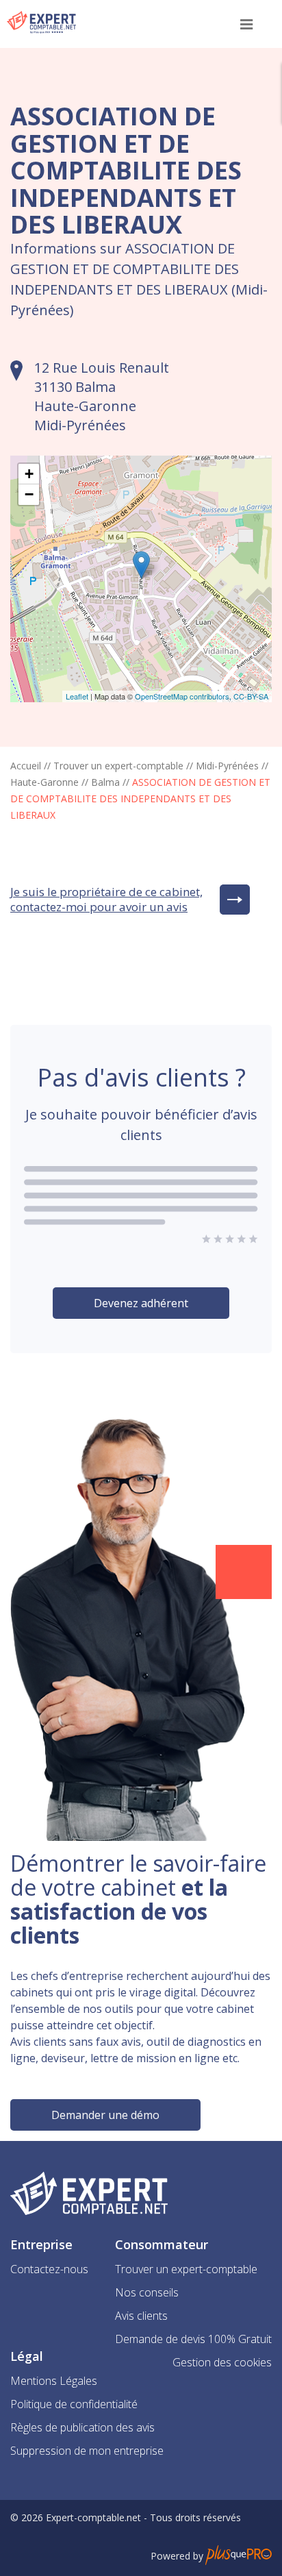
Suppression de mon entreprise (87, 2451)
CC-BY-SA (251, 696)
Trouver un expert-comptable (118, 766)
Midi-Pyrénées (227, 766)
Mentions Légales (54, 2381)
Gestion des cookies (222, 2362)
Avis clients (141, 2316)
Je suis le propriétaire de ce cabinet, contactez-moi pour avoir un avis (106, 900)
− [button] (29, 494)
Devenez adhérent (141, 1303)
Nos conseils (147, 2292)
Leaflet (77, 696)
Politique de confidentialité (74, 2404)
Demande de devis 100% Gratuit (193, 2339)
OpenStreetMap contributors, (184, 696)
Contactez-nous (49, 2269)
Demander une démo (105, 2115)
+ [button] (29, 474)
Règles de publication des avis (82, 2427)
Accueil (26, 766)
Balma (105, 782)
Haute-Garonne (44, 782)
